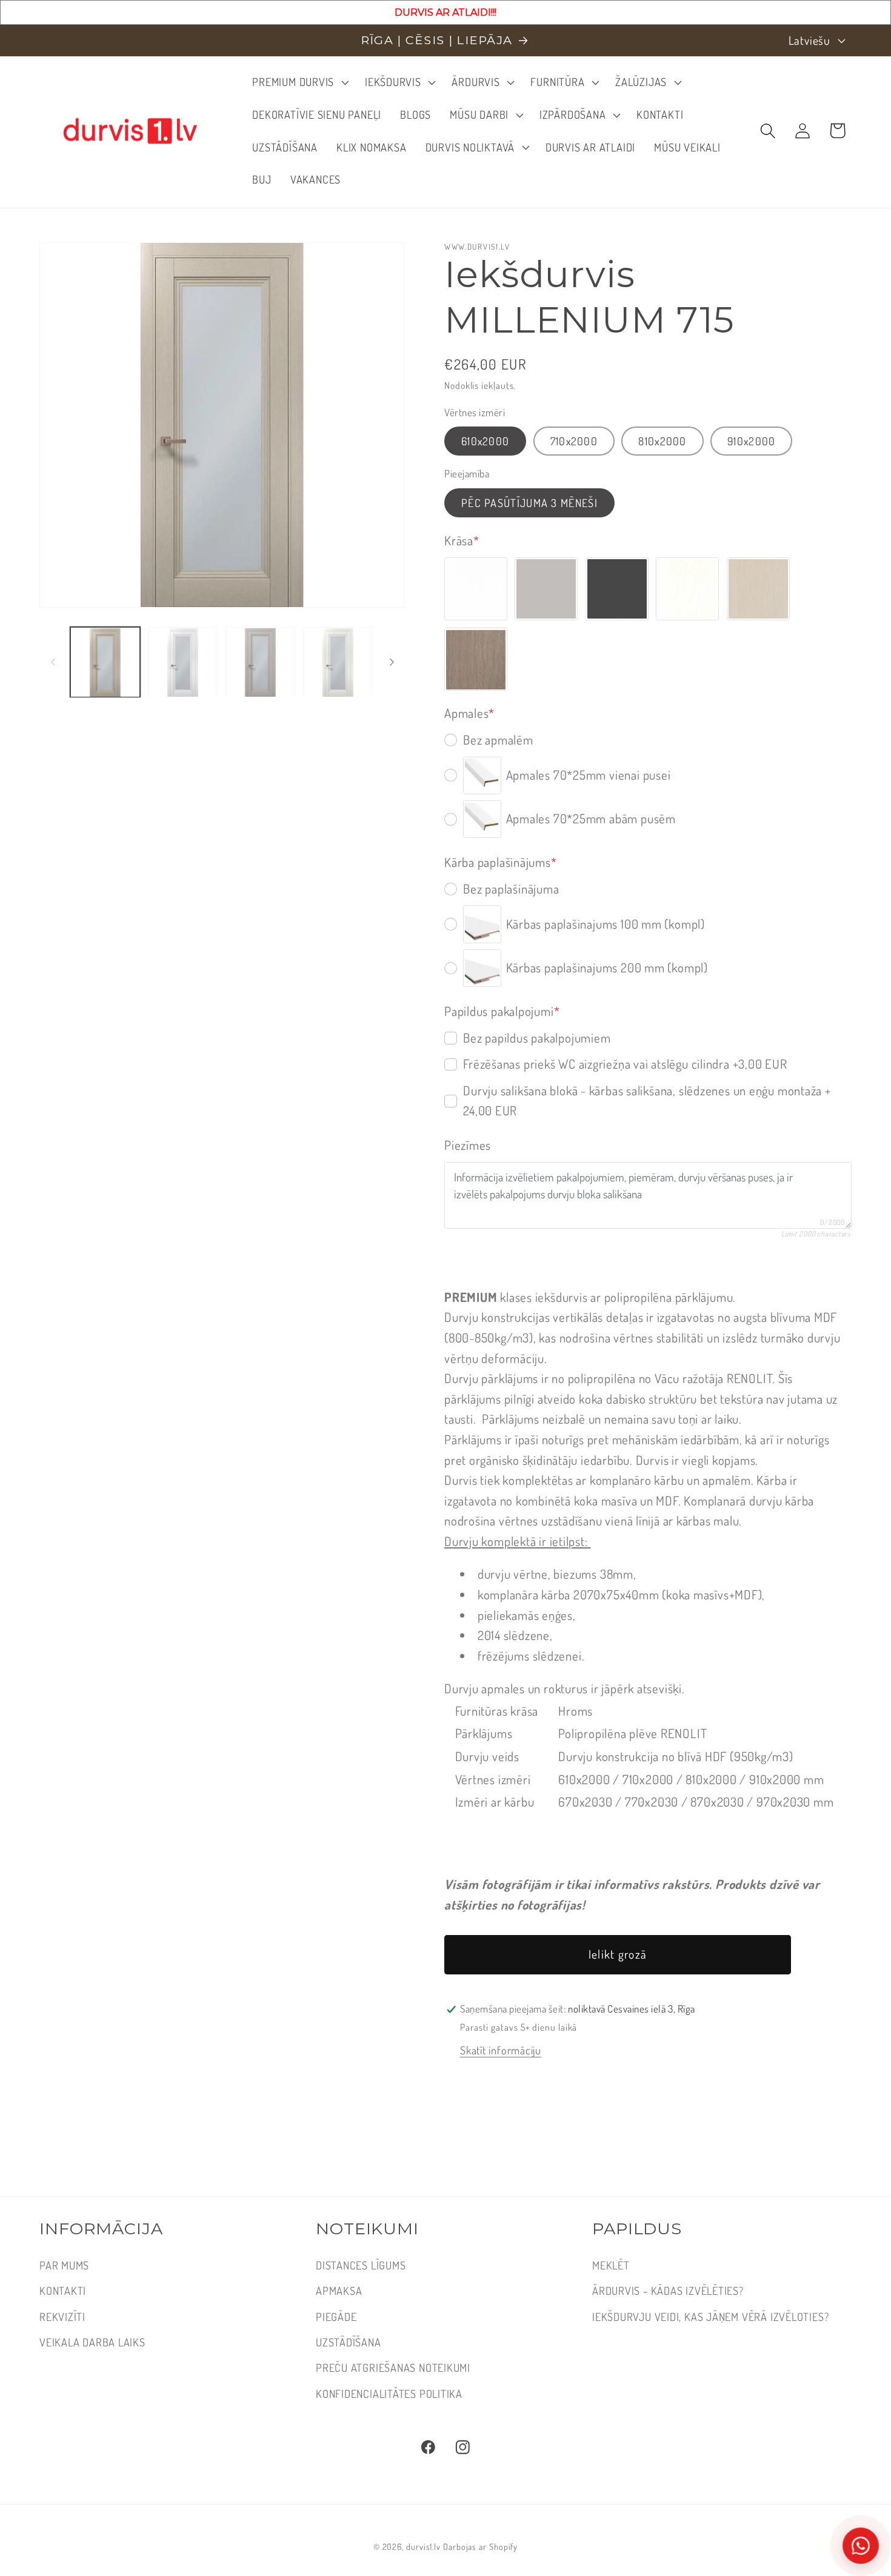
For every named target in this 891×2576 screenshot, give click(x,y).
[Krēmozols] (758, 589)
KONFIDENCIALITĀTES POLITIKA (389, 2393)
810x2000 (662, 441)
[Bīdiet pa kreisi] (53, 662)
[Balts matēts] (476, 589)
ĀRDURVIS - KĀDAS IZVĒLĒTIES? (668, 2290)
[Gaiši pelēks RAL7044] (546, 589)
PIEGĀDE (336, 2316)
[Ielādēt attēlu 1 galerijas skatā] (105, 662)
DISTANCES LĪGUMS (361, 2265)
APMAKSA (339, 2290)
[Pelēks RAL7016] (617, 589)
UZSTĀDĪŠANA (349, 2342)
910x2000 (751, 441)
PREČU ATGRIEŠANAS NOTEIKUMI (393, 2367)
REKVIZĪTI (62, 2316)
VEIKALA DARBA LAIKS (92, 2342)
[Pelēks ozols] (476, 660)
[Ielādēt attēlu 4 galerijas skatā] (338, 662)
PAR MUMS (64, 2265)
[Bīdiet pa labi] (392, 662)
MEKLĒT (611, 2265)
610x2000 (485, 441)
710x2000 (574, 441)
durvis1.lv (423, 2546)
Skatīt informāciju (501, 2050)
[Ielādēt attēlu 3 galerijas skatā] (260, 662)
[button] (299, 82)
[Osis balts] (687, 589)
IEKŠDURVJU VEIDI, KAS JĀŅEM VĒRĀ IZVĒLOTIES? (710, 2316)
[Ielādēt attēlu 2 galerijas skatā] (183, 662)
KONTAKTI (63, 2290)
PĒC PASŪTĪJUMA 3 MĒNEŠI (529, 503)
